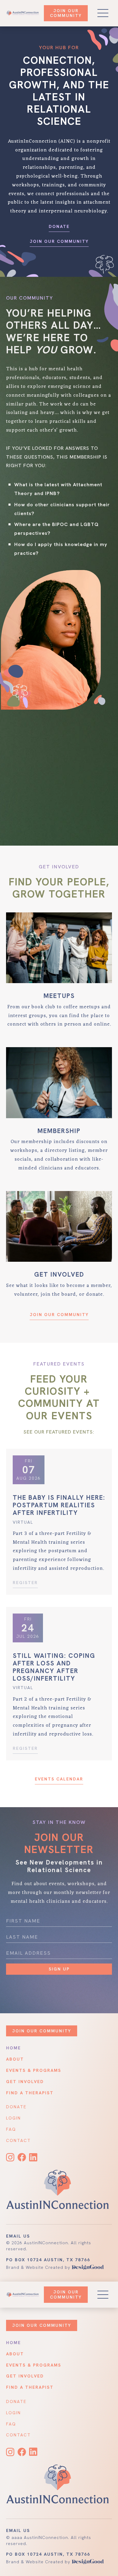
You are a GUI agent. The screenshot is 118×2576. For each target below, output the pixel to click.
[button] (103, 2295)
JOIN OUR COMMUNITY (66, 2294)
